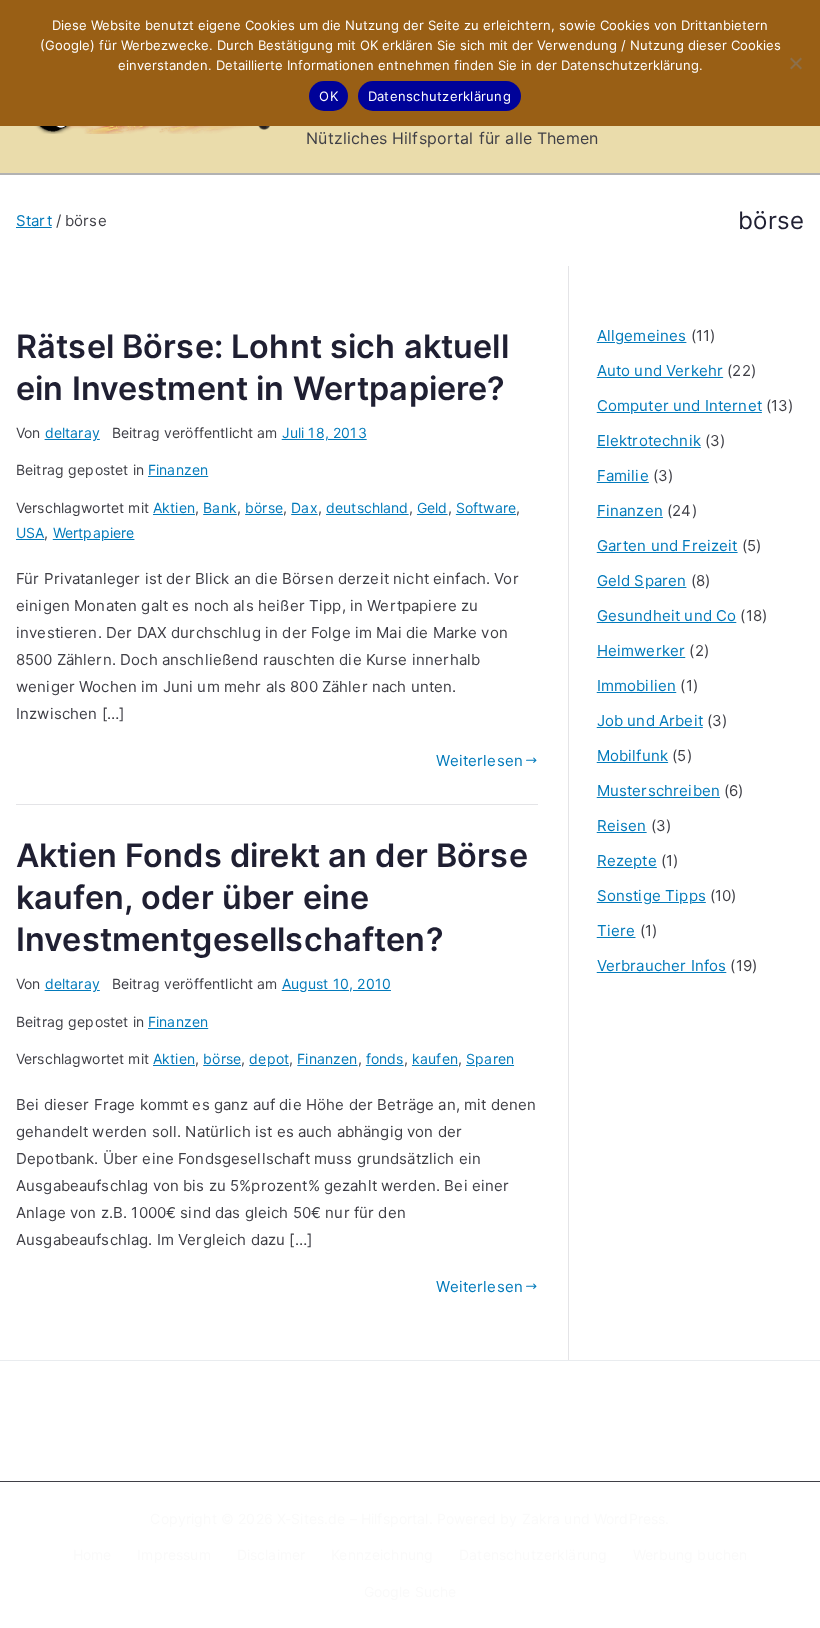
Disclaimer (271, 1554)
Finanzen (178, 469)
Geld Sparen (642, 580)
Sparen (490, 1058)
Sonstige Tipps (651, 895)
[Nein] (795, 63)
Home (92, 1554)
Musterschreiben (658, 790)
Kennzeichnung (382, 1554)
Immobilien (637, 685)
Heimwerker (641, 650)
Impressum (173, 1554)
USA (30, 532)
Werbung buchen (690, 1554)
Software (486, 507)
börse (264, 507)
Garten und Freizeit (667, 545)
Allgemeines (642, 335)
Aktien (174, 507)
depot (269, 1058)
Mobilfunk (632, 755)
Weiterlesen (479, 760)
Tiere (616, 930)
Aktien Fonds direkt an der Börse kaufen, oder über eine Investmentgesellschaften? (272, 897)
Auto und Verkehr (660, 370)
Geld (432, 507)
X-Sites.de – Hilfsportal (353, 1518)
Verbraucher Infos (662, 965)
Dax (304, 507)
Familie (623, 475)
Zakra (541, 1518)
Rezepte (627, 860)
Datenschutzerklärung (533, 1554)
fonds (385, 1058)
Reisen (622, 825)
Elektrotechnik (649, 440)
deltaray (72, 432)
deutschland (367, 507)
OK (328, 96)
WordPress (629, 1518)
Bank (220, 507)
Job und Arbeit (650, 720)
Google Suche (410, 1591)
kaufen (435, 1058)
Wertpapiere (94, 532)
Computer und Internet (679, 405)
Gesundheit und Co (667, 615)
